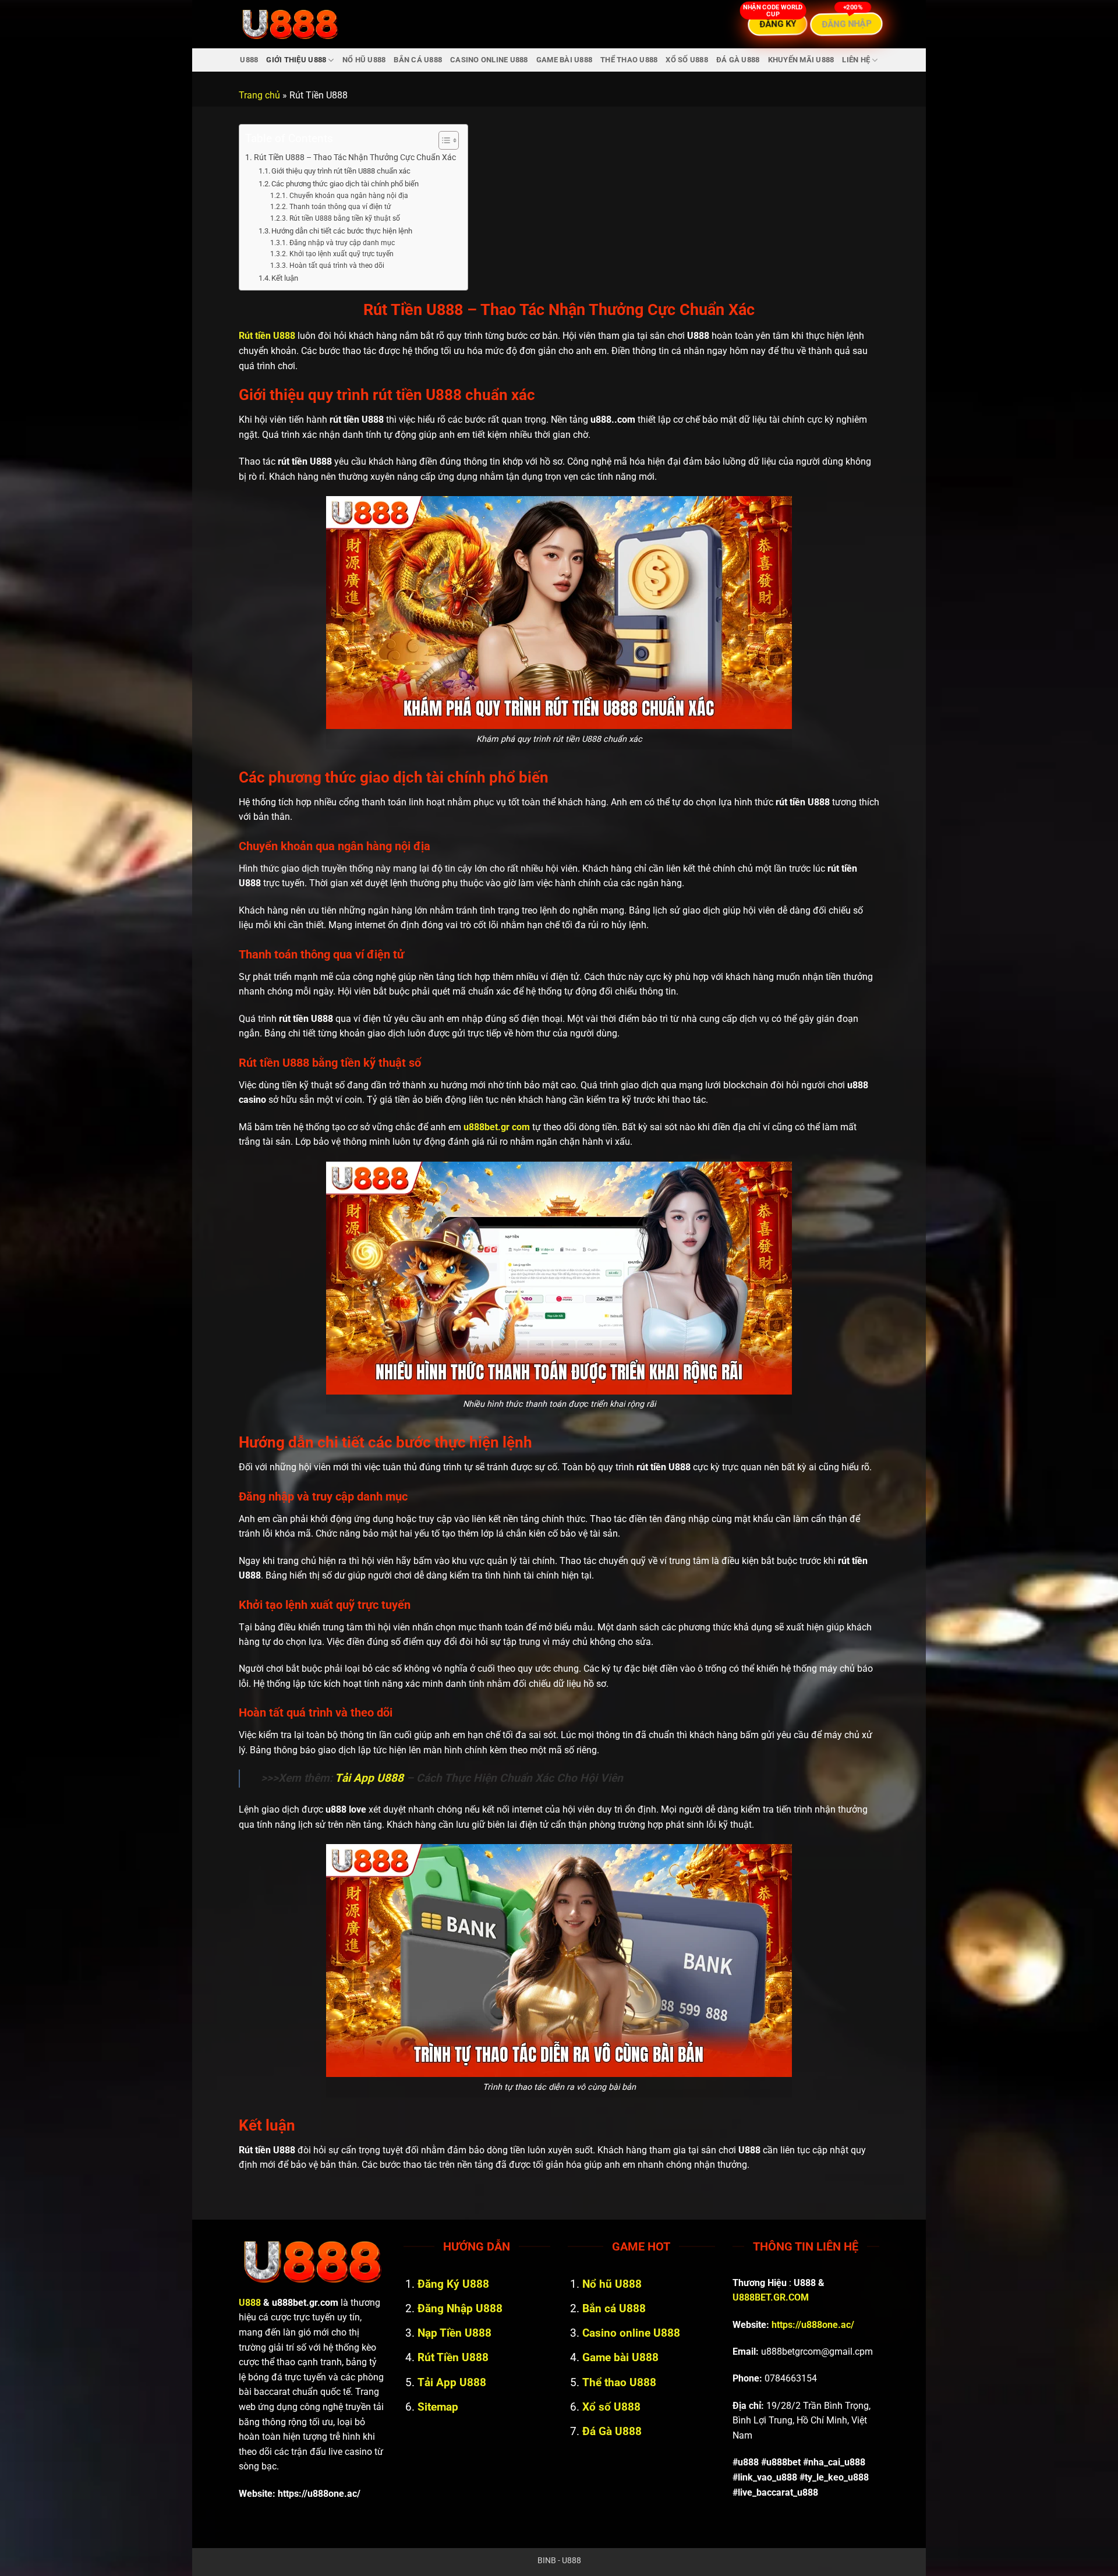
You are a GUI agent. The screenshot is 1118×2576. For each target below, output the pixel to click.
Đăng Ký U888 (453, 2284)
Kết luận (285, 278)
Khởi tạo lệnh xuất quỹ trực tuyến (341, 254)
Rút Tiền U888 (453, 2357)
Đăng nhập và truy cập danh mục (342, 243)
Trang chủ (259, 95)
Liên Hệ (856, 60)
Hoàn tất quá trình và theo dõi (337, 266)
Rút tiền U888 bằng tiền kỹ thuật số (344, 218)
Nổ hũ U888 (364, 60)
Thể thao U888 (629, 60)
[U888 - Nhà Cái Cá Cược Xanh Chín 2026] (290, 24)
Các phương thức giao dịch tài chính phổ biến (345, 184)
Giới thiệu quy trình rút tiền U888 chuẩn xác (341, 171)
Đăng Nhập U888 (460, 2308)
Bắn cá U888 (418, 60)
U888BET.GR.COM (771, 2297)
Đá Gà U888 (738, 60)
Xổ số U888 (687, 60)
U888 (249, 60)
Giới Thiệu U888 (296, 60)
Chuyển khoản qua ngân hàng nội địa (349, 196)
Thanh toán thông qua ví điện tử (340, 207)
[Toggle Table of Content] (443, 140)
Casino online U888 (489, 60)
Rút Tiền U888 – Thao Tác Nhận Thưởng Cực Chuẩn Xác (355, 158)
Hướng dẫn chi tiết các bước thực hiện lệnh (342, 231)
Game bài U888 (564, 60)
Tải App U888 (369, 1778)
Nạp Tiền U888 (454, 2333)
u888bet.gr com (497, 1127)
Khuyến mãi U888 (801, 60)
